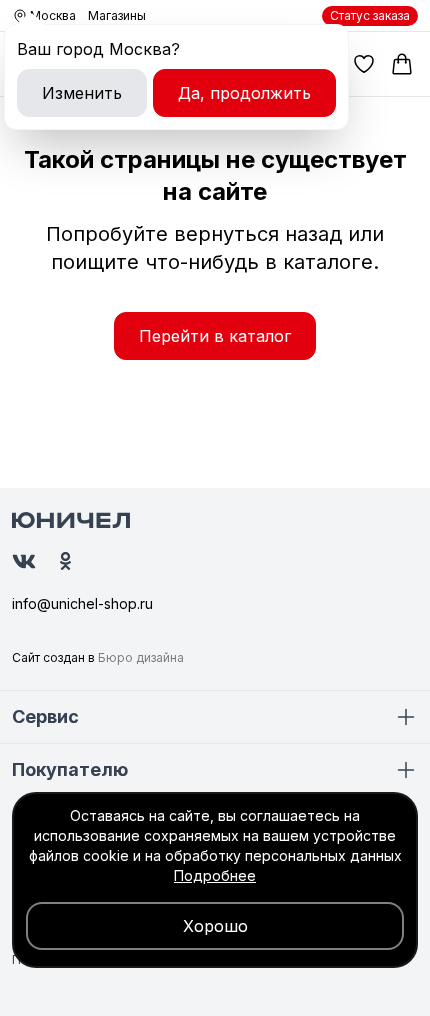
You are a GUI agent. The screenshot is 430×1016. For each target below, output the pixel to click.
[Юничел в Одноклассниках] (65, 561)
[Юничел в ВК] (24, 561)
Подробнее (215, 875)
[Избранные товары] (364, 64)
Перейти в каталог (215, 336)
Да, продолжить (244, 93)
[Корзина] (402, 64)
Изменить (82, 93)
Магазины (117, 15)
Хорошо (215, 926)
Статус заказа (370, 15)
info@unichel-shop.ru (82, 603)
